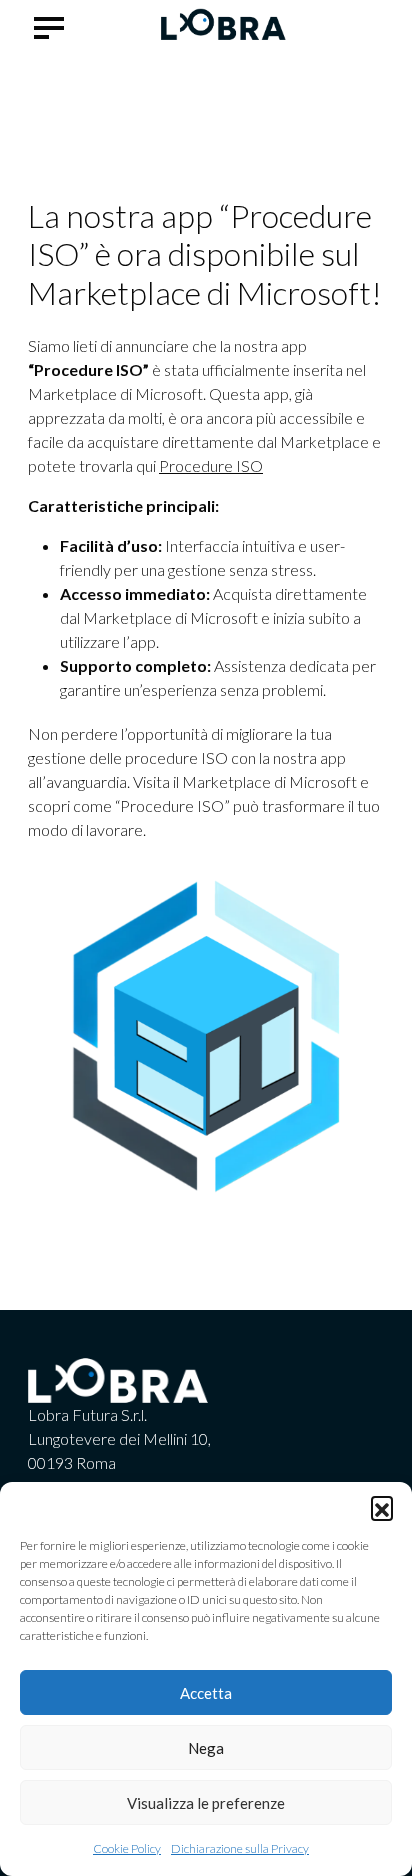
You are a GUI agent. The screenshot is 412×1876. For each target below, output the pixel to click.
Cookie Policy (127, 1848)
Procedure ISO (211, 465)
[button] (382, 1507)
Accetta (206, 1693)
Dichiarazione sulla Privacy (240, 1848)
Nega (206, 1748)
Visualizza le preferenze (206, 1803)
